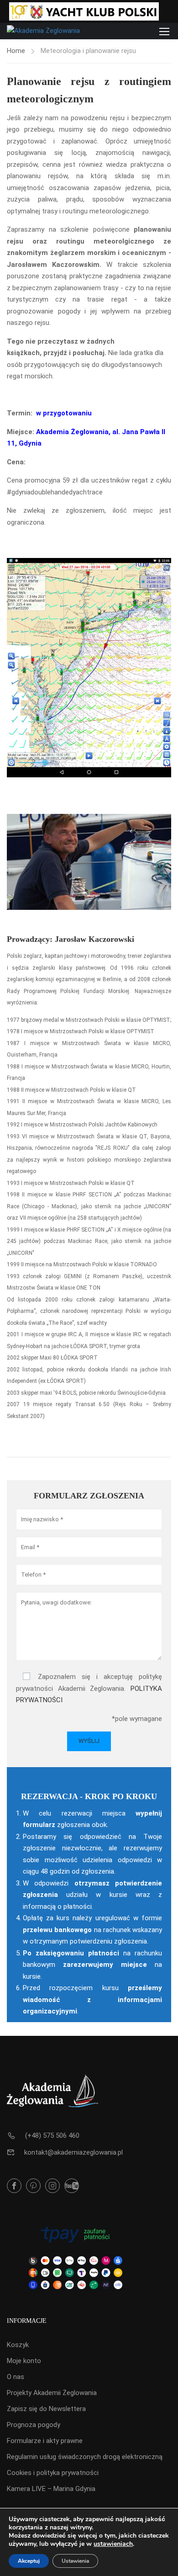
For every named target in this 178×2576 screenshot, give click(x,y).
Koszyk (18, 2345)
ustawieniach (113, 2544)
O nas (16, 2377)
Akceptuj (29, 2561)
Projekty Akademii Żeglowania (52, 2393)
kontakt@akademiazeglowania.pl (73, 2152)
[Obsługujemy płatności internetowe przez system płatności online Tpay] (75, 2257)
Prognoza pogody (34, 2425)
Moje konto (24, 2361)
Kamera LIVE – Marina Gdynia (51, 2489)
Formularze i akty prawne (45, 2441)
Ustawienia (75, 2561)
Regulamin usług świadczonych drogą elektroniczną (85, 2457)
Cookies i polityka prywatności (53, 2473)
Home (16, 51)
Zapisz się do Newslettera (46, 2409)
